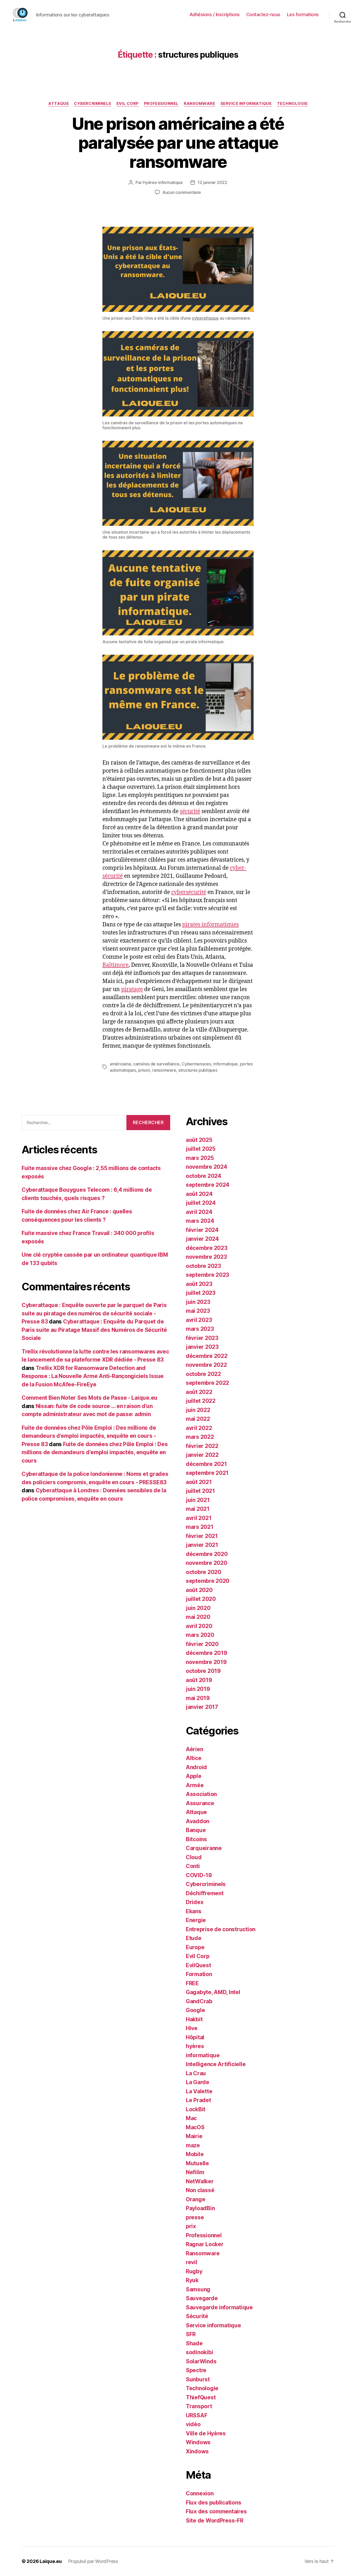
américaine (120, 1064)
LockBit (196, 2109)
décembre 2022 (207, 1356)
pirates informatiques (210, 925)
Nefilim (195, 2172)
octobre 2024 (204, 1176)
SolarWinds (201, 2361)
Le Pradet (198, 2100)
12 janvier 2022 (212, 182)
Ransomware (200, 104)
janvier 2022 (202, 1455)
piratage (132, 989)
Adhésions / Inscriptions (215, 14)
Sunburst (198, 2379)
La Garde (198, 2082)
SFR (191, 2334)
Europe (195, 1947)
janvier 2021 (202, 1545)
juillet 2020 (201, 1599)
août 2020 (199, 1590)
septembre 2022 (207, 1383)
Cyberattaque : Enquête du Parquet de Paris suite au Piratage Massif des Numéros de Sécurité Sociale (94, 1330)
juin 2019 (198, 1689)
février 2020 (202, 1644)
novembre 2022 (206, 1365)
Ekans (194, 1911)
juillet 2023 (201, 1293)
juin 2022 (198, 1410)
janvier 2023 (202, 1347)
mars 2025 (200, 1158)
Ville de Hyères (206, 2433)
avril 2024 (199, 1212)
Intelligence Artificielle (216, 2064)
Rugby (194, 2271)
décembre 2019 (207, 1653)
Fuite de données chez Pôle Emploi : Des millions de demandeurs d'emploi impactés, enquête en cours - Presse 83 (89, 1436)
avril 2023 (199, 1320)
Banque (196, 1830)
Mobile (195, 2154)
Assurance (200, 1803)
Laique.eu (51, 2561)
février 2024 (202, 1230)
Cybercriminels (93, 104)
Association (201, 1794)
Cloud (194, 1857)
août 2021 (199, 1482)
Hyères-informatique (163, 182)
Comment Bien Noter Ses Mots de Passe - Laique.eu (90, 1398)
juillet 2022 (201, 1401)
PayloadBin (200, 2208)
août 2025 (199, 1140)
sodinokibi (199, 2352)
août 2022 (199, 1392)
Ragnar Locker (205, 2244)
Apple (194, 1776)
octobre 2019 (203, 1671)
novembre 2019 (206, 1662)
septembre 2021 (207, 1473)
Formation (199, 1974)
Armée (195, 1785)
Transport (199, 2406)
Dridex (195, 1902)
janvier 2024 (202, 1239)
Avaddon (198, 1821)
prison (144, 1070)
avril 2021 (199, 1518)
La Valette (199, 2091)
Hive (192, 2028)
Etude (194, 1938)
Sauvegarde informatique (219, 2307)
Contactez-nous (263, 14)
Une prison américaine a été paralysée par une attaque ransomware (178, 143)
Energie (196, 1920)
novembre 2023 (206, 1257)
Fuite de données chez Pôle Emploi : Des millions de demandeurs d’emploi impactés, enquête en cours (95, 1452)
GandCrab (199, 2001)
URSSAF (197, 2415)
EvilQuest (198, 1965)
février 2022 (202, 1446)
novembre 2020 (207, 1563)
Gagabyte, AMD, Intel (213, 1992)
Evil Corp (128, 104)
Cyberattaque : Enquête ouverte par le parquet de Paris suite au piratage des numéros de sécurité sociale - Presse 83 (94, 1313)
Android (196, 1767)
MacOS (195, 2127)
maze (193, 2145)
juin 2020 (198, 1608)
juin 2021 (198, 1500)
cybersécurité (189, 892)
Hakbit (194, 2019)
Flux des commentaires (216, 2511)
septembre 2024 (208, 1185)
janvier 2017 (202, 1707)
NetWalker (200, 2181)
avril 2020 (199, 1626)
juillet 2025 (201, 1149)
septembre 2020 (208, 1581)
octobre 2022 (203, 1374)
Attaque (59, 104)
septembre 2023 (207, 1275)
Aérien (194, 1749)
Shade (194, 2343)
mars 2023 (200, 1329)
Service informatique (246, 104)
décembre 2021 (206, 1464)
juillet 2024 (201, 1203)
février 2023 (202, 1338)
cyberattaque (205, 318)
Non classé (200, 2190)
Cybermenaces (196, 1064)
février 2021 (202, 1536)
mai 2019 (198, 1698)
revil (192, 2262)
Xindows (197, 2451)
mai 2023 (198, 1311)
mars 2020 (200, 1635)
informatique (225, 1064)
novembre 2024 (207, 1167)
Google (195, 2010)
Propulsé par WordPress (93, 2561)
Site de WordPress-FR (215, 2521)
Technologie (292, 104)
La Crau (196, 2073)
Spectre (196, 2370)
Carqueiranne (204, 1848)
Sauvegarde (202, 2298)
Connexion (200, 2493)
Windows (198, 2442)
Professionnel (161, 104)
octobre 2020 (204, 1572)
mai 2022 (198, 1419)
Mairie (194, 2136)
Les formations (303, 14)
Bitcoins (196, 1839)
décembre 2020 (207, 1554)
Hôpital (195, 2037)
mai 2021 (198, 1509)
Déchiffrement (205, 1893)
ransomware (164, 1070)
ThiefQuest (201, 2397)
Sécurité (197, 2316)
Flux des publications (213, 2503)
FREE (192, 1983)
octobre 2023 (203, 1266)
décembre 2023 (207, 1248)
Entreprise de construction (221, 1929)
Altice (194, 1758)
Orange (195, 2199)
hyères (195, 2046)
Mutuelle (197, 2163)
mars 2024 (200, 1221)
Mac (191, 2118)
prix (191, 2226)
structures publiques (198, 1070)
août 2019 (199, 1680)
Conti (193, 1866)
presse (195, 2217)
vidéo (193, 2424)
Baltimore (115, 965)
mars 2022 (200, 1437)
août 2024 (199, 1194)
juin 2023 (198, 1302)
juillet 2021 (200, 1491)
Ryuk (192, 2280)
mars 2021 (200, 1527)
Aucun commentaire (182, 192)
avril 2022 (199, 1428)
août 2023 (199, 1284)
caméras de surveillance (156, 1064)
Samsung (198, 2289)
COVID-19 (199, 1875)
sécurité (190, 811)
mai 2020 (198, 1617)
